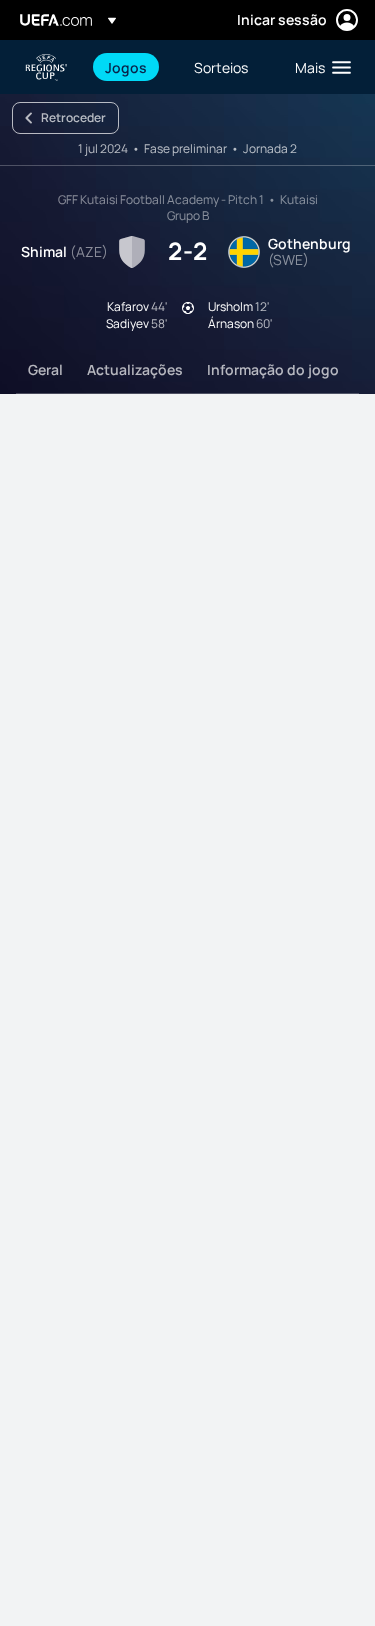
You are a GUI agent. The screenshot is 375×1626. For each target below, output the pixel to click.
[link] (126, 67)
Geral (45, 369)
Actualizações (135, 369)
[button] (318, 67)
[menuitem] (132, 67)
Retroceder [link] (73, 117)
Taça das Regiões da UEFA (46, 67)
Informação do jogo (273, 369)
